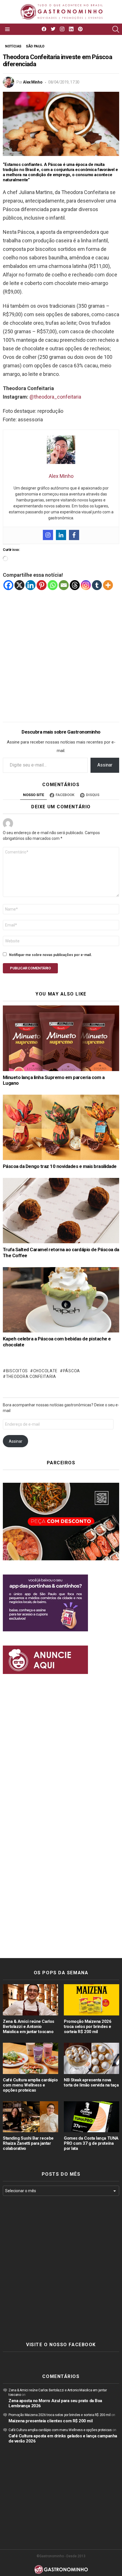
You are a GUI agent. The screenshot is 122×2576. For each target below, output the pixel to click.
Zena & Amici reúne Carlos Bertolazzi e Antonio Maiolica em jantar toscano (29, 2027)
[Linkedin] (61, 535)
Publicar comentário (30, 968)
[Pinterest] (42, 585)
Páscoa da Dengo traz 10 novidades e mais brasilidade (60, 1166)
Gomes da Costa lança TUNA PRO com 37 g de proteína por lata (91, 2143)
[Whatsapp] (53, 585)
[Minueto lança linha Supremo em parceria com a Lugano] (61, 1038)
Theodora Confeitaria (31, 1376)
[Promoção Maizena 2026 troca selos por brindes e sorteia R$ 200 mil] (91, 2000)
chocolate (45, 1371)
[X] (19, 585)
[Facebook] (74, 535)
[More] (108, 585)
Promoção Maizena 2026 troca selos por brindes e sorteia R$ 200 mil (88, 2027)
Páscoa (71, 1371)
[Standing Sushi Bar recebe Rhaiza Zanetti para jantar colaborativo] (30, 2117)
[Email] (64, 585)
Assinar (105, 765)
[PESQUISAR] (116, 29)
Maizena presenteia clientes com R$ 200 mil (51, 2421)
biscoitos (17, 1371)
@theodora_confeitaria (55, 397)
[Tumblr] (97, 585)
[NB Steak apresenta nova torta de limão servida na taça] (91, 2058)
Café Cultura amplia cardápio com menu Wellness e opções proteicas (30, 2085)
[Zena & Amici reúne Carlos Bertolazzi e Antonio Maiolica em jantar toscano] (30, 2000)
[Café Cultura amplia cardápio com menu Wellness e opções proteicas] (30, 2058)
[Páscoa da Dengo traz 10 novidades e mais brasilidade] (61, 1127)
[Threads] (75, 585)
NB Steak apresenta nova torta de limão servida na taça (91, 2083)
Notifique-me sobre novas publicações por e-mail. (51, 955)
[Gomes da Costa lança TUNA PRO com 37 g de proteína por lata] (91, 2117)
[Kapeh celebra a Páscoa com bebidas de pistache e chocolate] (61, 1300)
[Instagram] (48, 535)
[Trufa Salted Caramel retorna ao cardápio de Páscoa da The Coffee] (61, 1211)
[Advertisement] (61, 652)
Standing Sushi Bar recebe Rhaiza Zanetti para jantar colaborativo (28, 2143)
